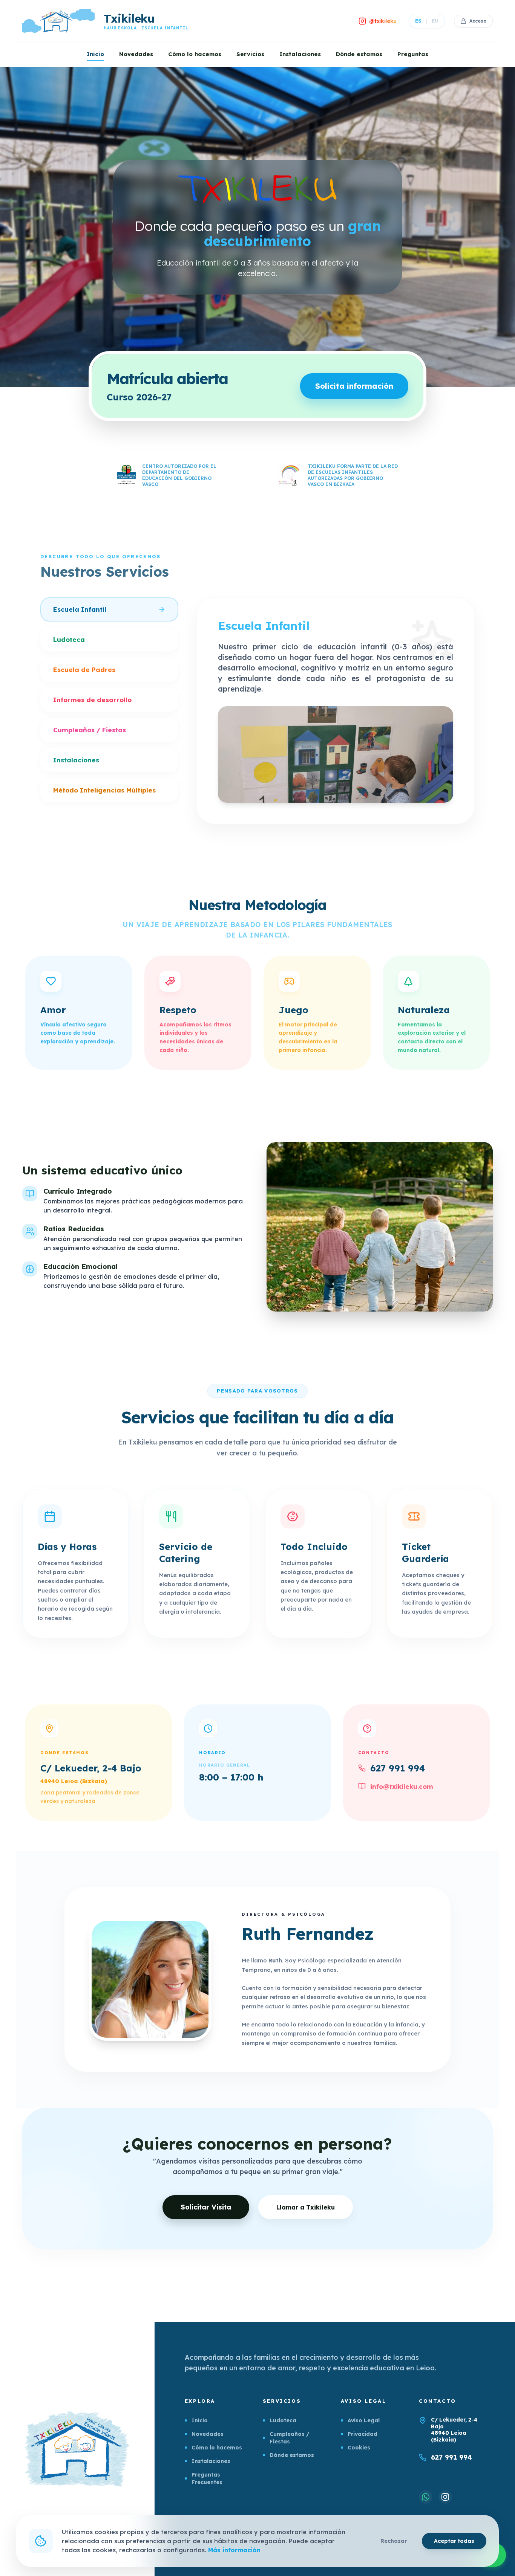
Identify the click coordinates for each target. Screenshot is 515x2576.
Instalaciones (300, 54)
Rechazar (394, 2541)
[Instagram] (445, 2497)
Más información (234, 2550)
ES (418, 21)
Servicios (250, 54)
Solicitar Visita (206, 2207)
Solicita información (354, 386)
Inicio (95, 54)
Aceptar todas (454, 2541)
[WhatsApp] (426, 2497)
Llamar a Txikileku (306, 2207)
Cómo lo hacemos (195, 54)
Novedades (136, 54)
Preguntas (413, 54)
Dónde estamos (359, 54)
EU (435, 21)
